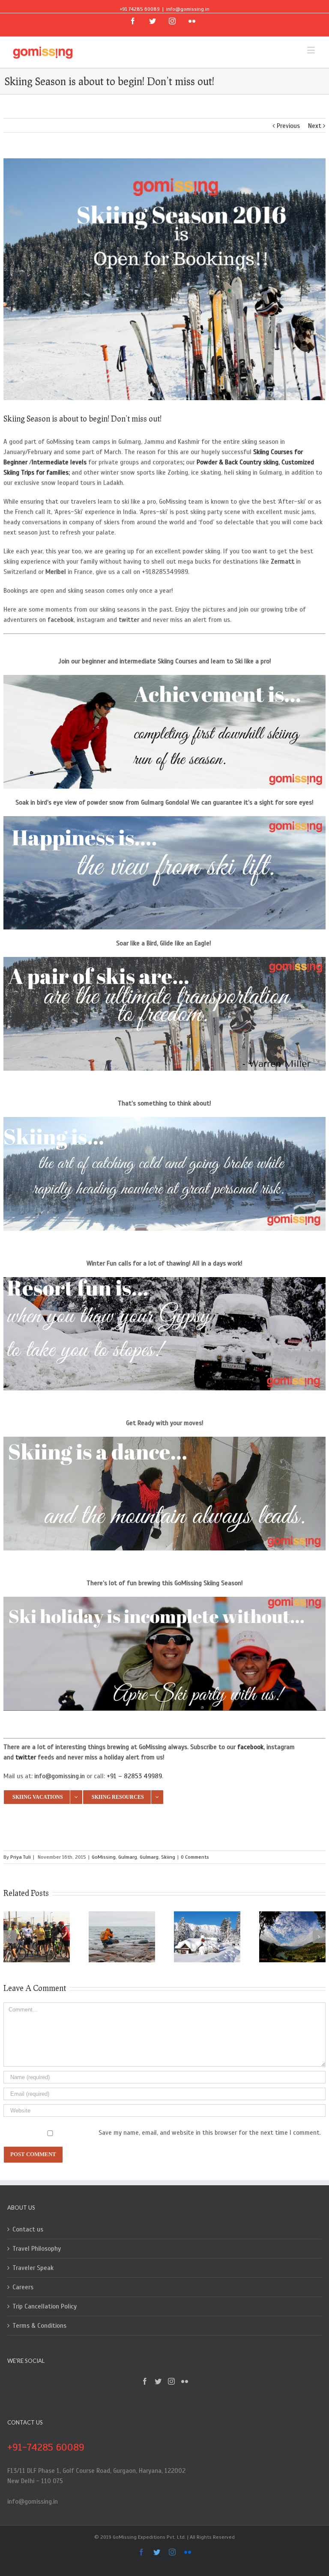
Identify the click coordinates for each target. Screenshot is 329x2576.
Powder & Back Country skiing (238, 462)
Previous (288, 126)
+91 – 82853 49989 (134, 1776)
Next (315, 126)
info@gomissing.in (188, 9)
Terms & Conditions (39, 2326)
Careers (23, 2287)
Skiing (168, 1857)
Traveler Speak (33, 2268)
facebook (61, 620)
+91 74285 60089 (140, 9)
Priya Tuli (21, 1857)
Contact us (28, 2229)
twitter (129, 620)
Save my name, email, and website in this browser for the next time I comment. (210, 2133)
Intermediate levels (59, 462)
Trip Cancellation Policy (45, 2306)
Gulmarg (128, 1857)
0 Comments (195, 1857)
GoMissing (104, 1857)
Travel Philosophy (37, 2249)
